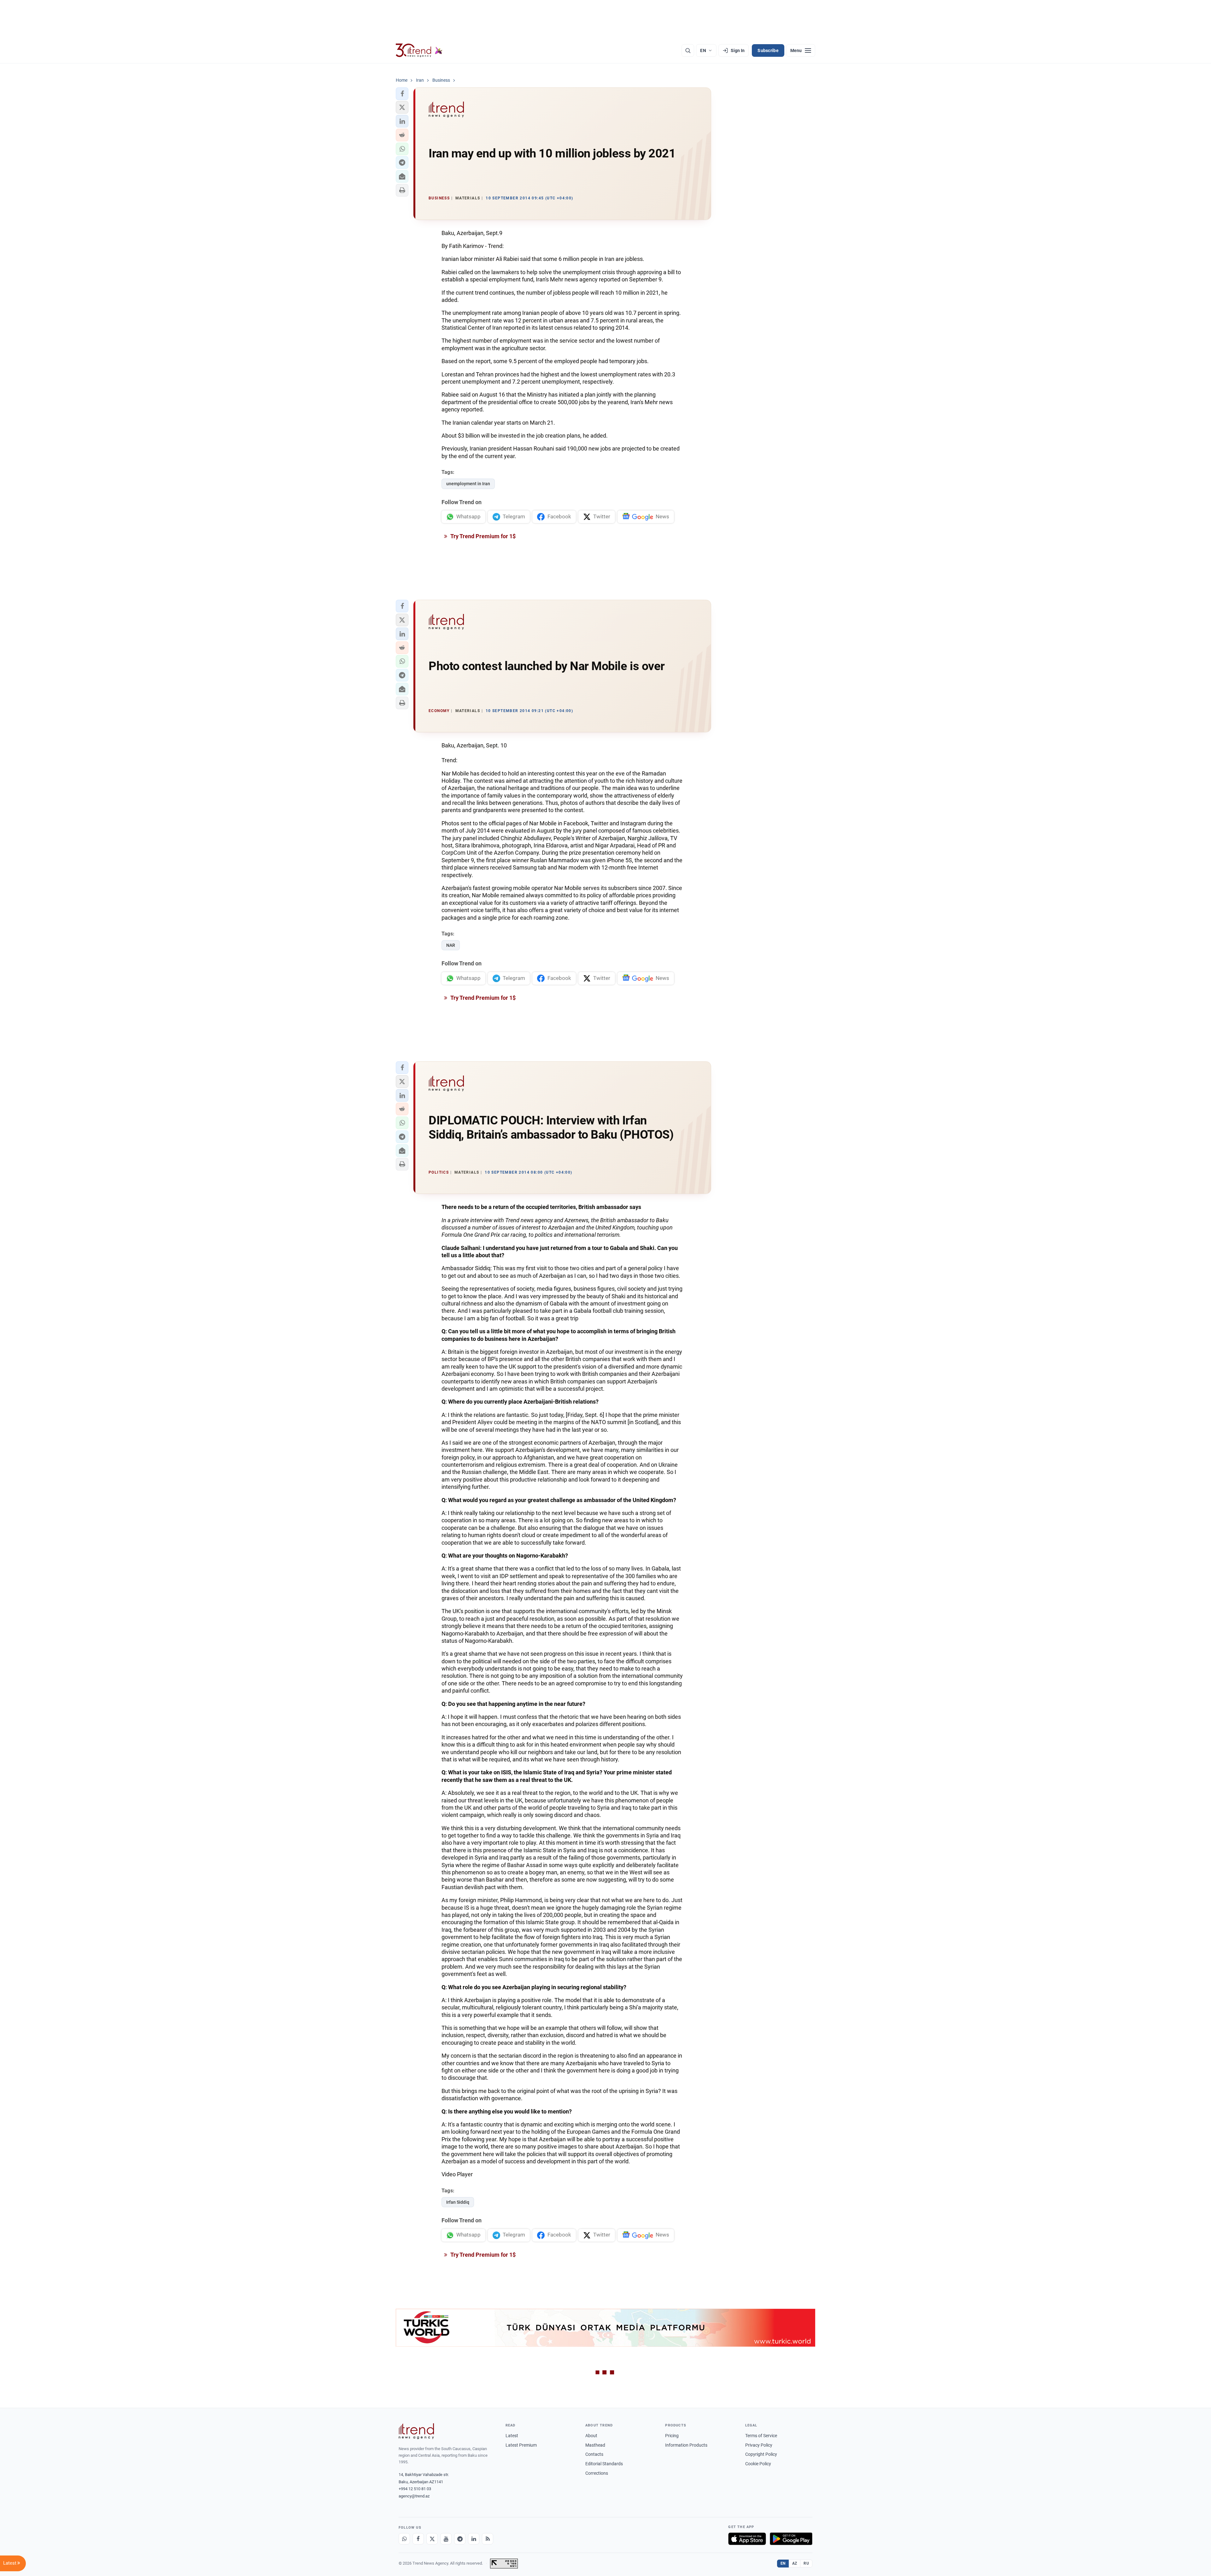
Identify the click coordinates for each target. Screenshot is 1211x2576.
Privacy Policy (759, 2445)
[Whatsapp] (404, 2539)
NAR (451, 945)
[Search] (688, 50)
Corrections (597, 2473)
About (591, 2436)
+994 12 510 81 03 (415, 2489)
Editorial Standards (604, 2464)
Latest (512, 2436)
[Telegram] (460, 2539)
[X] (432, 2539)
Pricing (672, 2436)
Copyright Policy (761, 2454)
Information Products (686, 2445)
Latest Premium (521, 2445)
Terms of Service (761, 2436)
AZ (795, 2563)
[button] (402, 94)
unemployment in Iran (468, 484)
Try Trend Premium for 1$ (483, 536)
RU (806, 2563)
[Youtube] (446, 2539)
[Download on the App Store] (747, 2539)
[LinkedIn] (474, 2539)
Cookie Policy (758, 2464)
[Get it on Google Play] (791, 2539)
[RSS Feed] (488, 2539)
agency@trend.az (414, 2496)
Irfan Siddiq (458, 2202)
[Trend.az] (419, 50)
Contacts (594, 2454)
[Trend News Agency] (416, 2431)
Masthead (595, 2445)
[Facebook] (418, 2539)
